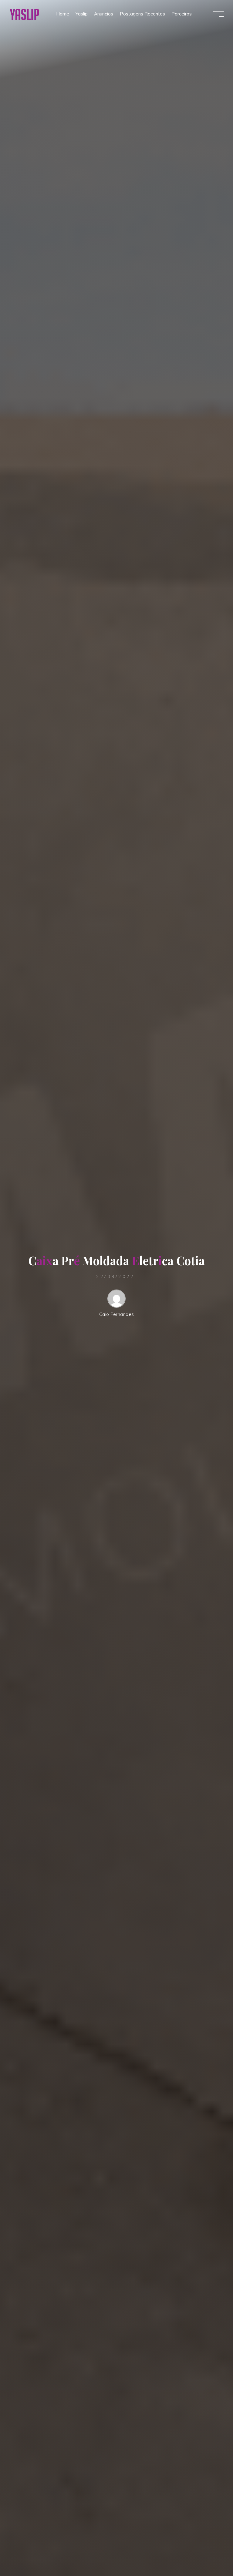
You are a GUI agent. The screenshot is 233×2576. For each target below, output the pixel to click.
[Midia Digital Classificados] (24, 14)
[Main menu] (218, 14)
